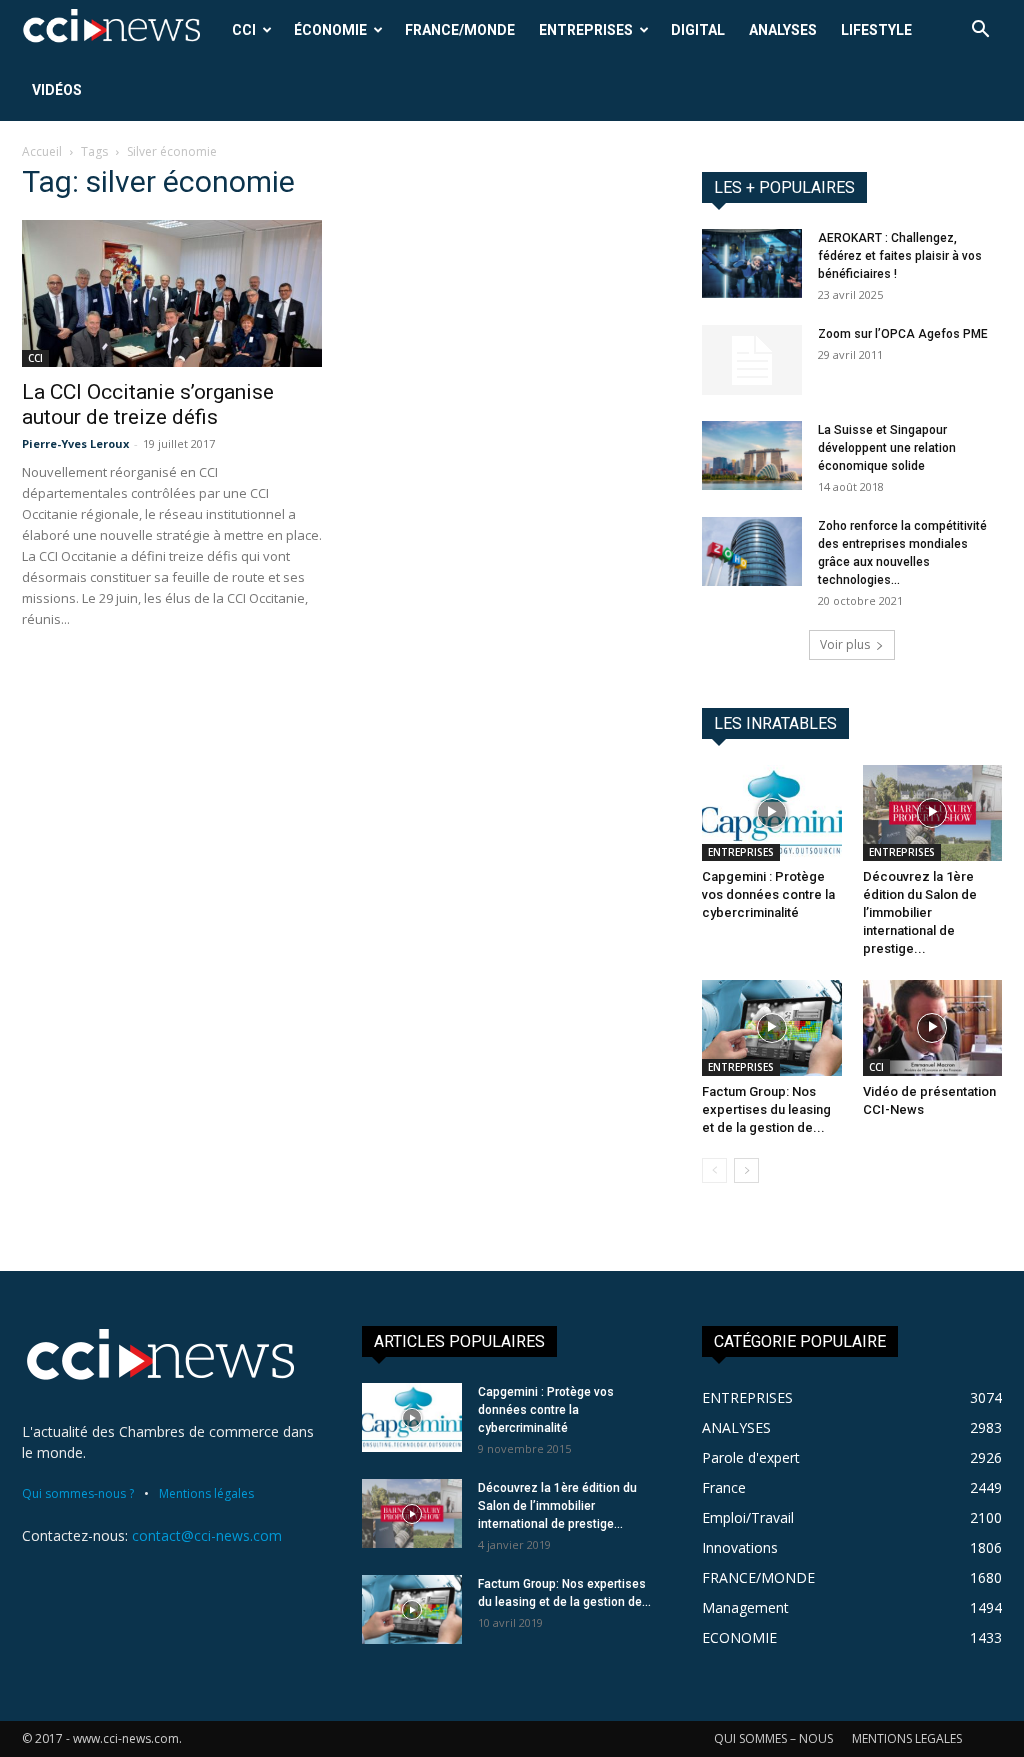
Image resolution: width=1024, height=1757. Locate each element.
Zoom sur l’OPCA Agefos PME (903, 334)
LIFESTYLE (876, 30)
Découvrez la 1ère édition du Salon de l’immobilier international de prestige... (920, 912)
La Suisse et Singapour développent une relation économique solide (887, 448)
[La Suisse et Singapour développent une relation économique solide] (752, 455)
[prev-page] (714, 1170)
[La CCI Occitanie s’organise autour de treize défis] (172, 293)
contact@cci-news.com (207, 1535)
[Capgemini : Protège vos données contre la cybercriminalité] (772, 813)
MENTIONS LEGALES (907, 1738)
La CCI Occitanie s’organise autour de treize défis (148, 404)
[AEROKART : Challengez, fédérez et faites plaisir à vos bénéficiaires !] (752, 263)
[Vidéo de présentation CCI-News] (933, 1028)
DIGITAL (698, 30)
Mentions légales (206, 1493)
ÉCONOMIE (330, 30)
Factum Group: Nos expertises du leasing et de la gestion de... (766, 1109)
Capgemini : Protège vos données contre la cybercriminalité (768, 894)
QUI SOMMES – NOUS (773, 1738)
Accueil (42, 151)
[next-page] (746, 1170)
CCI (244, 30)
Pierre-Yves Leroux (75, 443)
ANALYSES (783, 30)
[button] (980, 31)
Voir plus (845, 644)
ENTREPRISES (586, 30)
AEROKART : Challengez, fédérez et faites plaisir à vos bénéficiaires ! (900, 256)
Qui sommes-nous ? (78, 1493)
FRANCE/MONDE (460, 30)
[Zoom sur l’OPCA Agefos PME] (752, 360)
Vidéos (57, 90)
